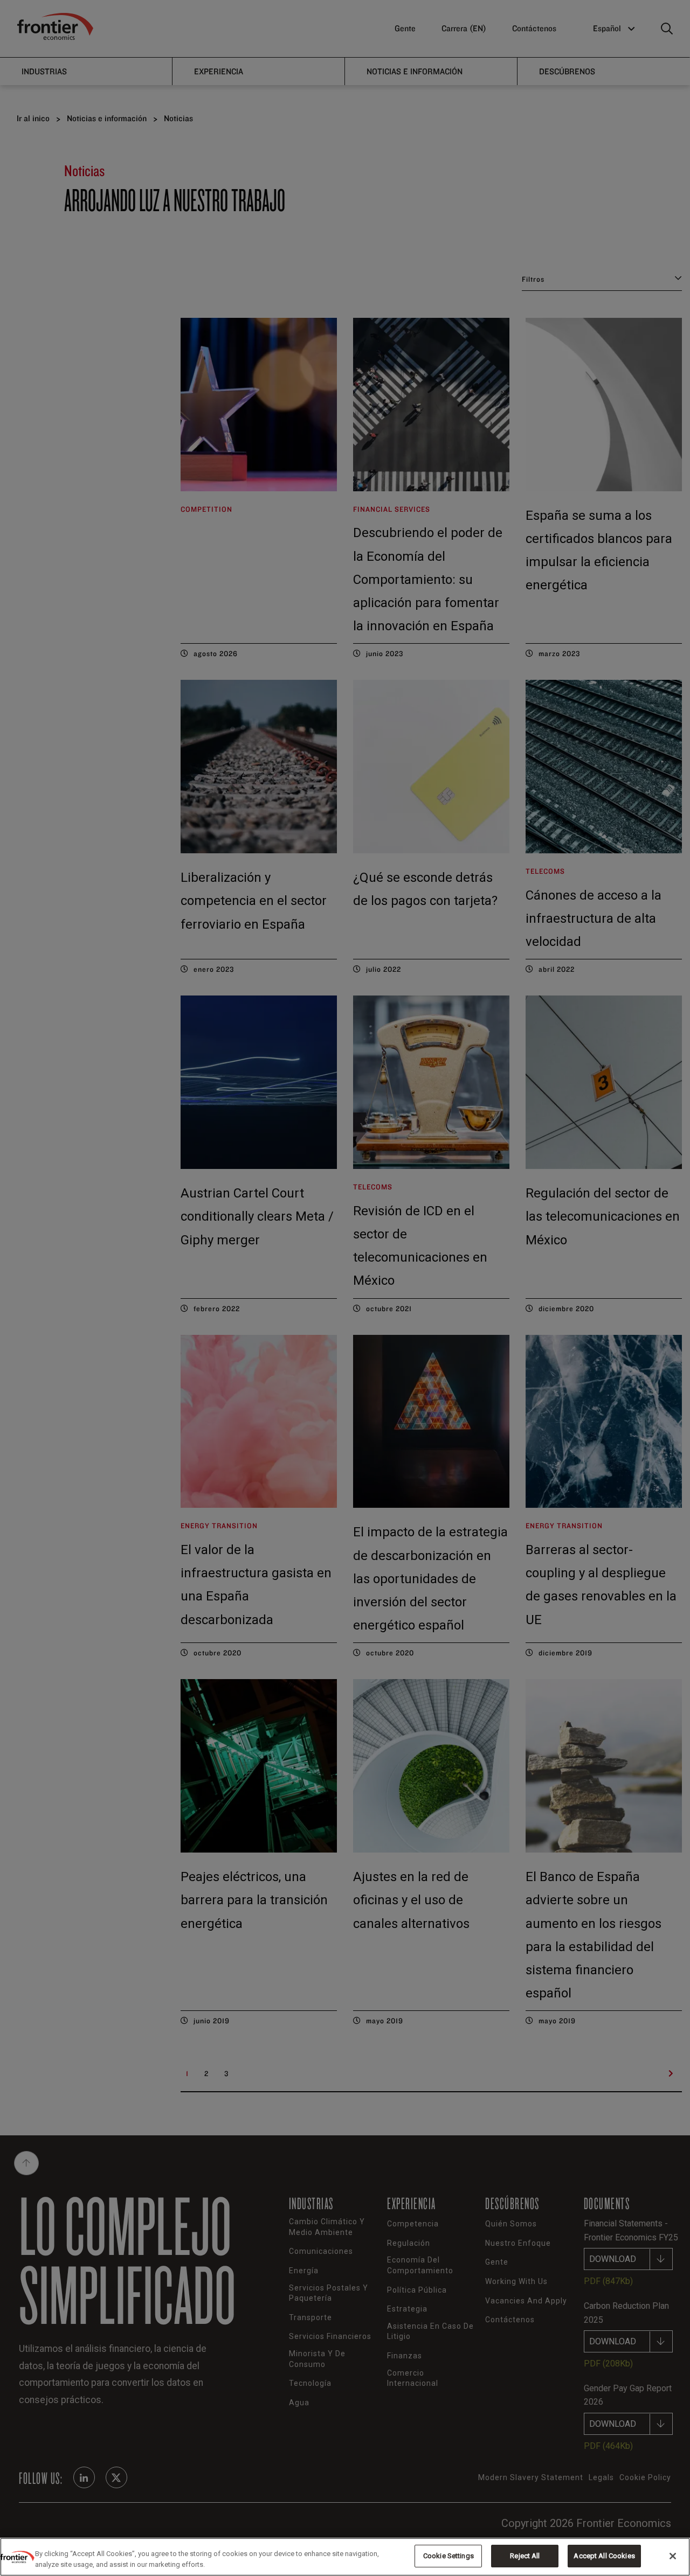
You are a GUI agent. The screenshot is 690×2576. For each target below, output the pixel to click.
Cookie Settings (448, 2556)
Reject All (525, 2556)
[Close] (673, 2556)
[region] (345, 2557)
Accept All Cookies (604, 2556)
